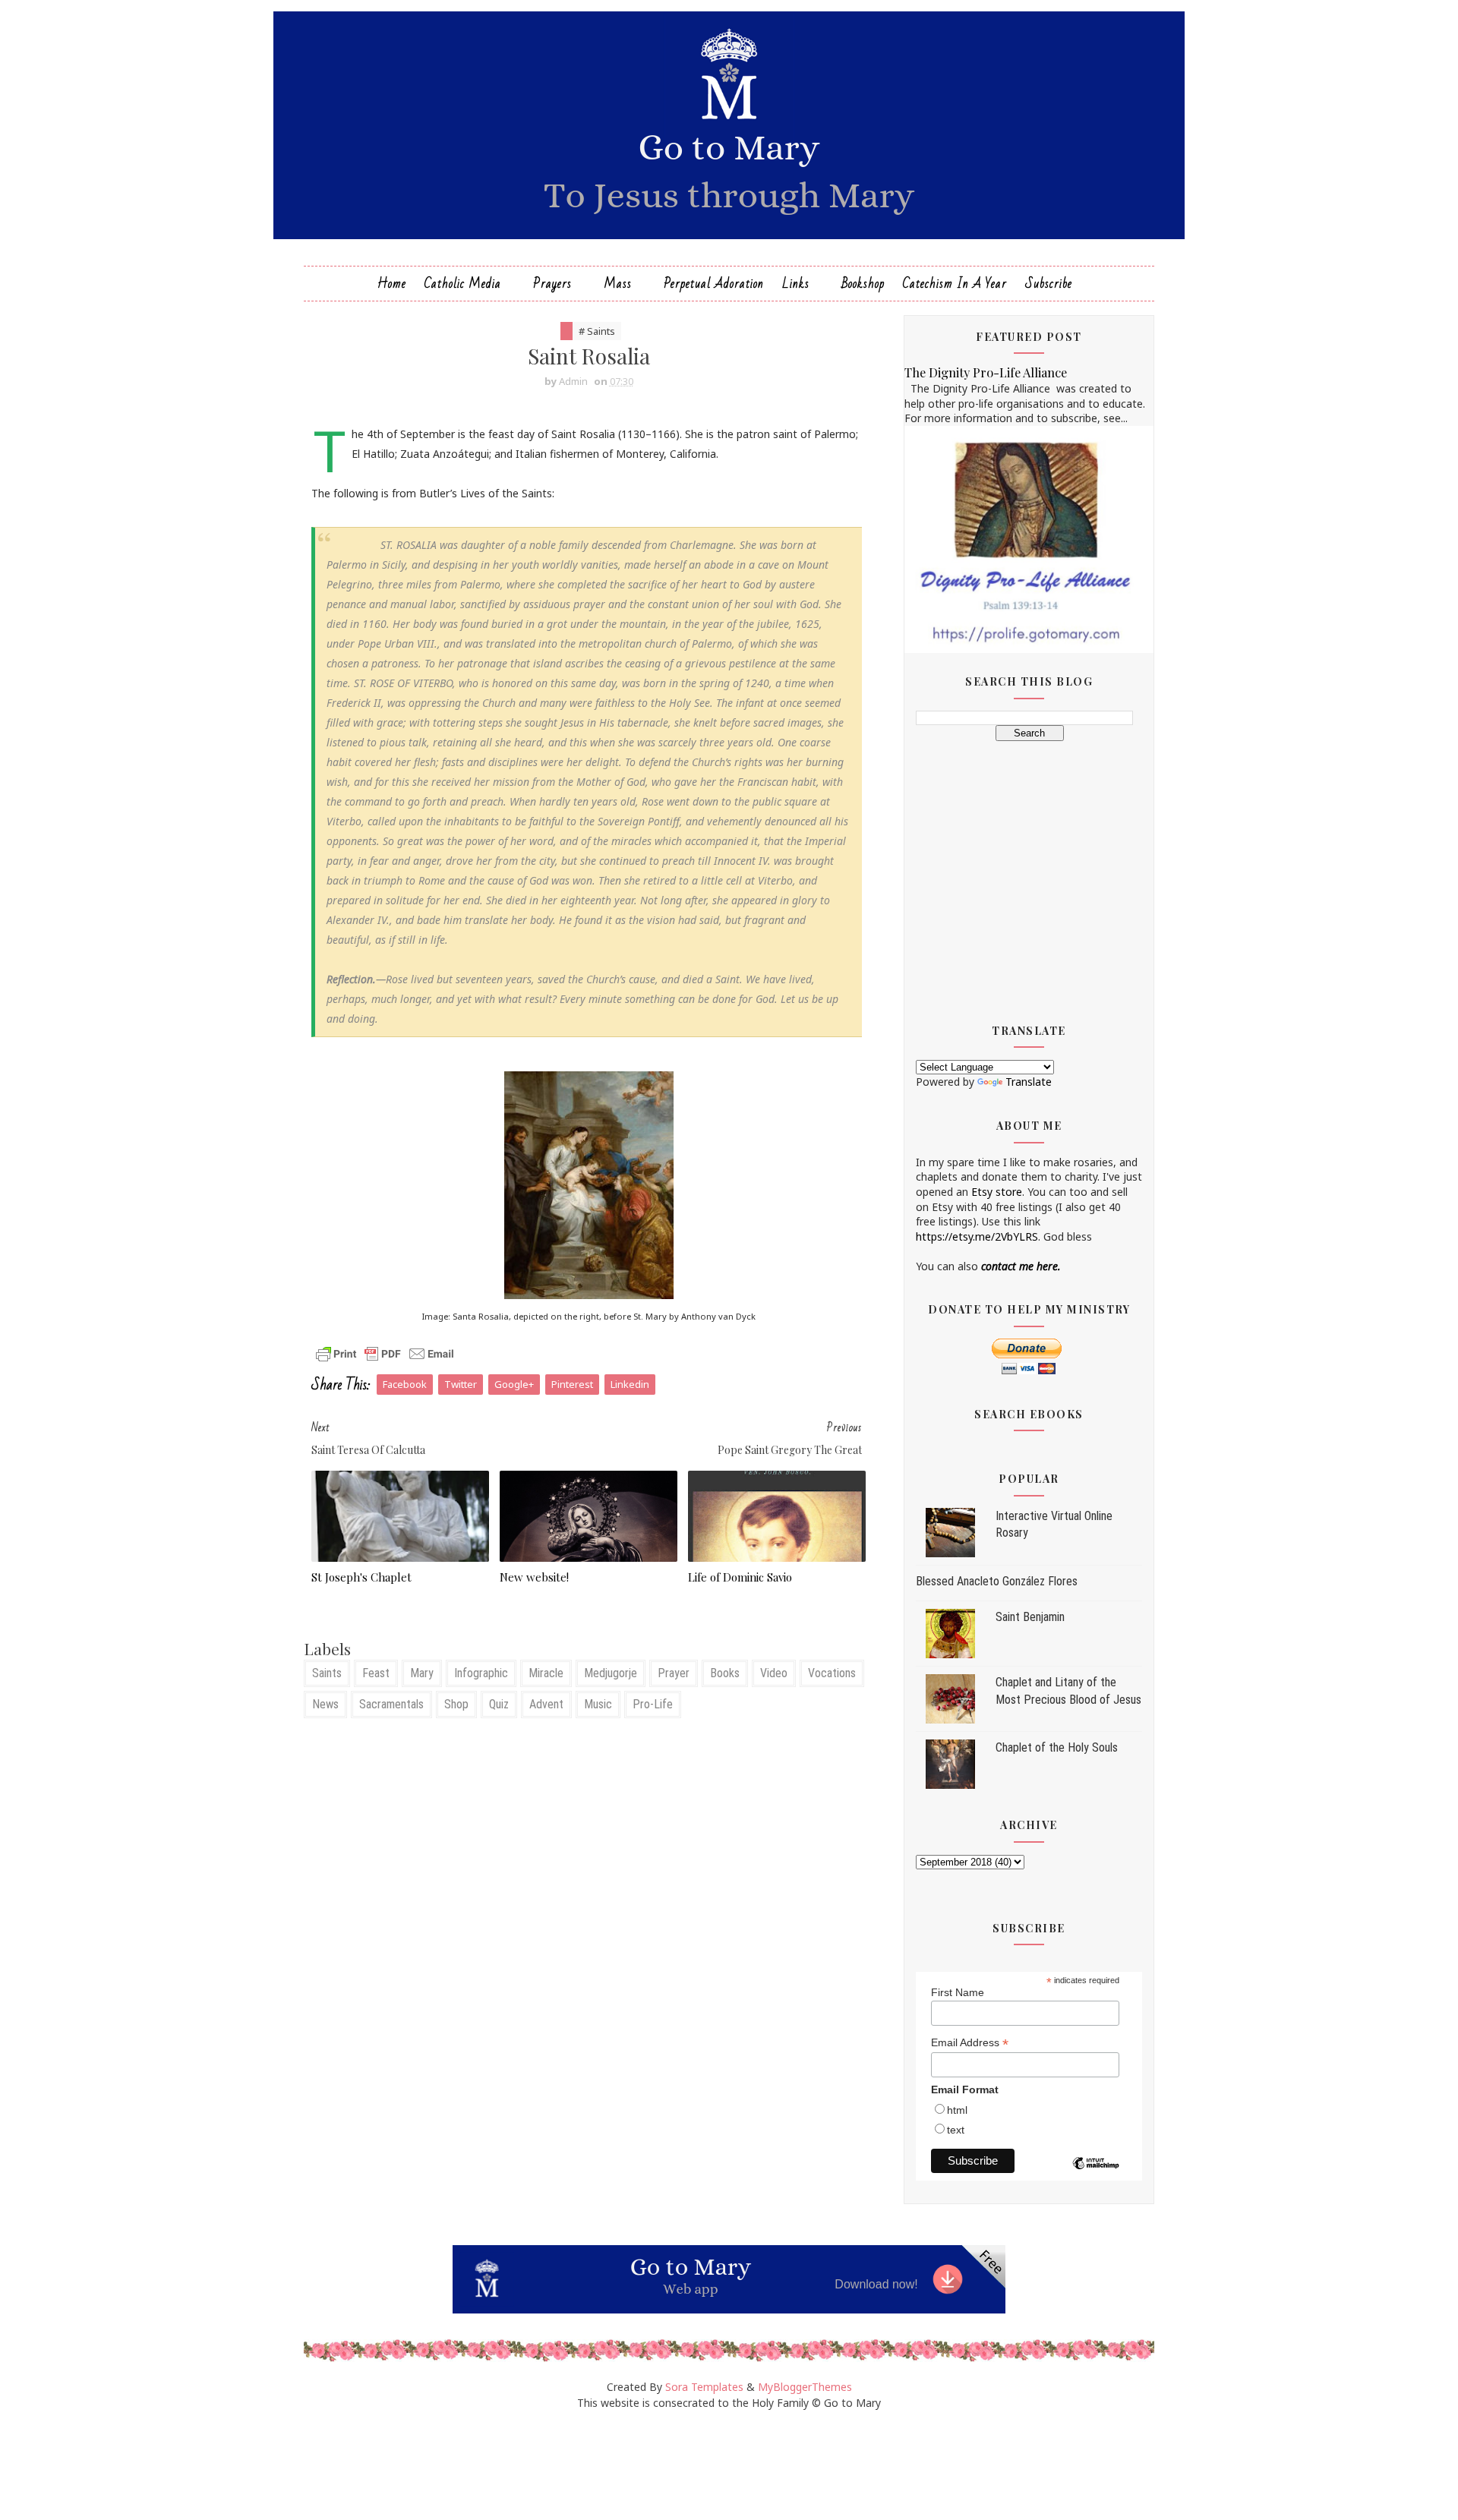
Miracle (546, 1673)
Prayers (552, 284)
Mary (422, 1673)
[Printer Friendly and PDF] (385, 1353)
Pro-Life (653, 1704)
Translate (1029, 1082)
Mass (618, 284)
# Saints (597, 331)
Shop (456, 1704)
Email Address (970, 2043)
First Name (958, 1992)
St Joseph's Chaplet (361, 1577)
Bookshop (863, 284)
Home (392, 284)
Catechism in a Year (955, 284)
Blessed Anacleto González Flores (997, 1581)
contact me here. (1021, 1266)
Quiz (499, 1704)
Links (796, 284)
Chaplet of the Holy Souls (1057, 1747)
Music (598, 1704)
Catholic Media (463, 284)
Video (774, 1673)
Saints (327, 1673)
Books (725, 1673)
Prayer (674, 1673)
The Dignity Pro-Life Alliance (986, 372)
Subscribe (1049, 284)
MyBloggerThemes (805, 2387)
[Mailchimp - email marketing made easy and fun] (1096, 2175)
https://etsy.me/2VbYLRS (977, 1236)
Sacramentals (391, 1704)
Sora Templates (704, 2387)
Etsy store (997, 1192)
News (325, 1704)
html (957, 2110)
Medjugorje (611, 1673)
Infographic (481, 1673)
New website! (534, 1577)
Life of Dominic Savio (740, 1577)
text (956, 2130)
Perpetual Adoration (714, 284)
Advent (546, 1704)
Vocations (832, 1673)
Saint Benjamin (1030, 1617)
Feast (376, 1673)
